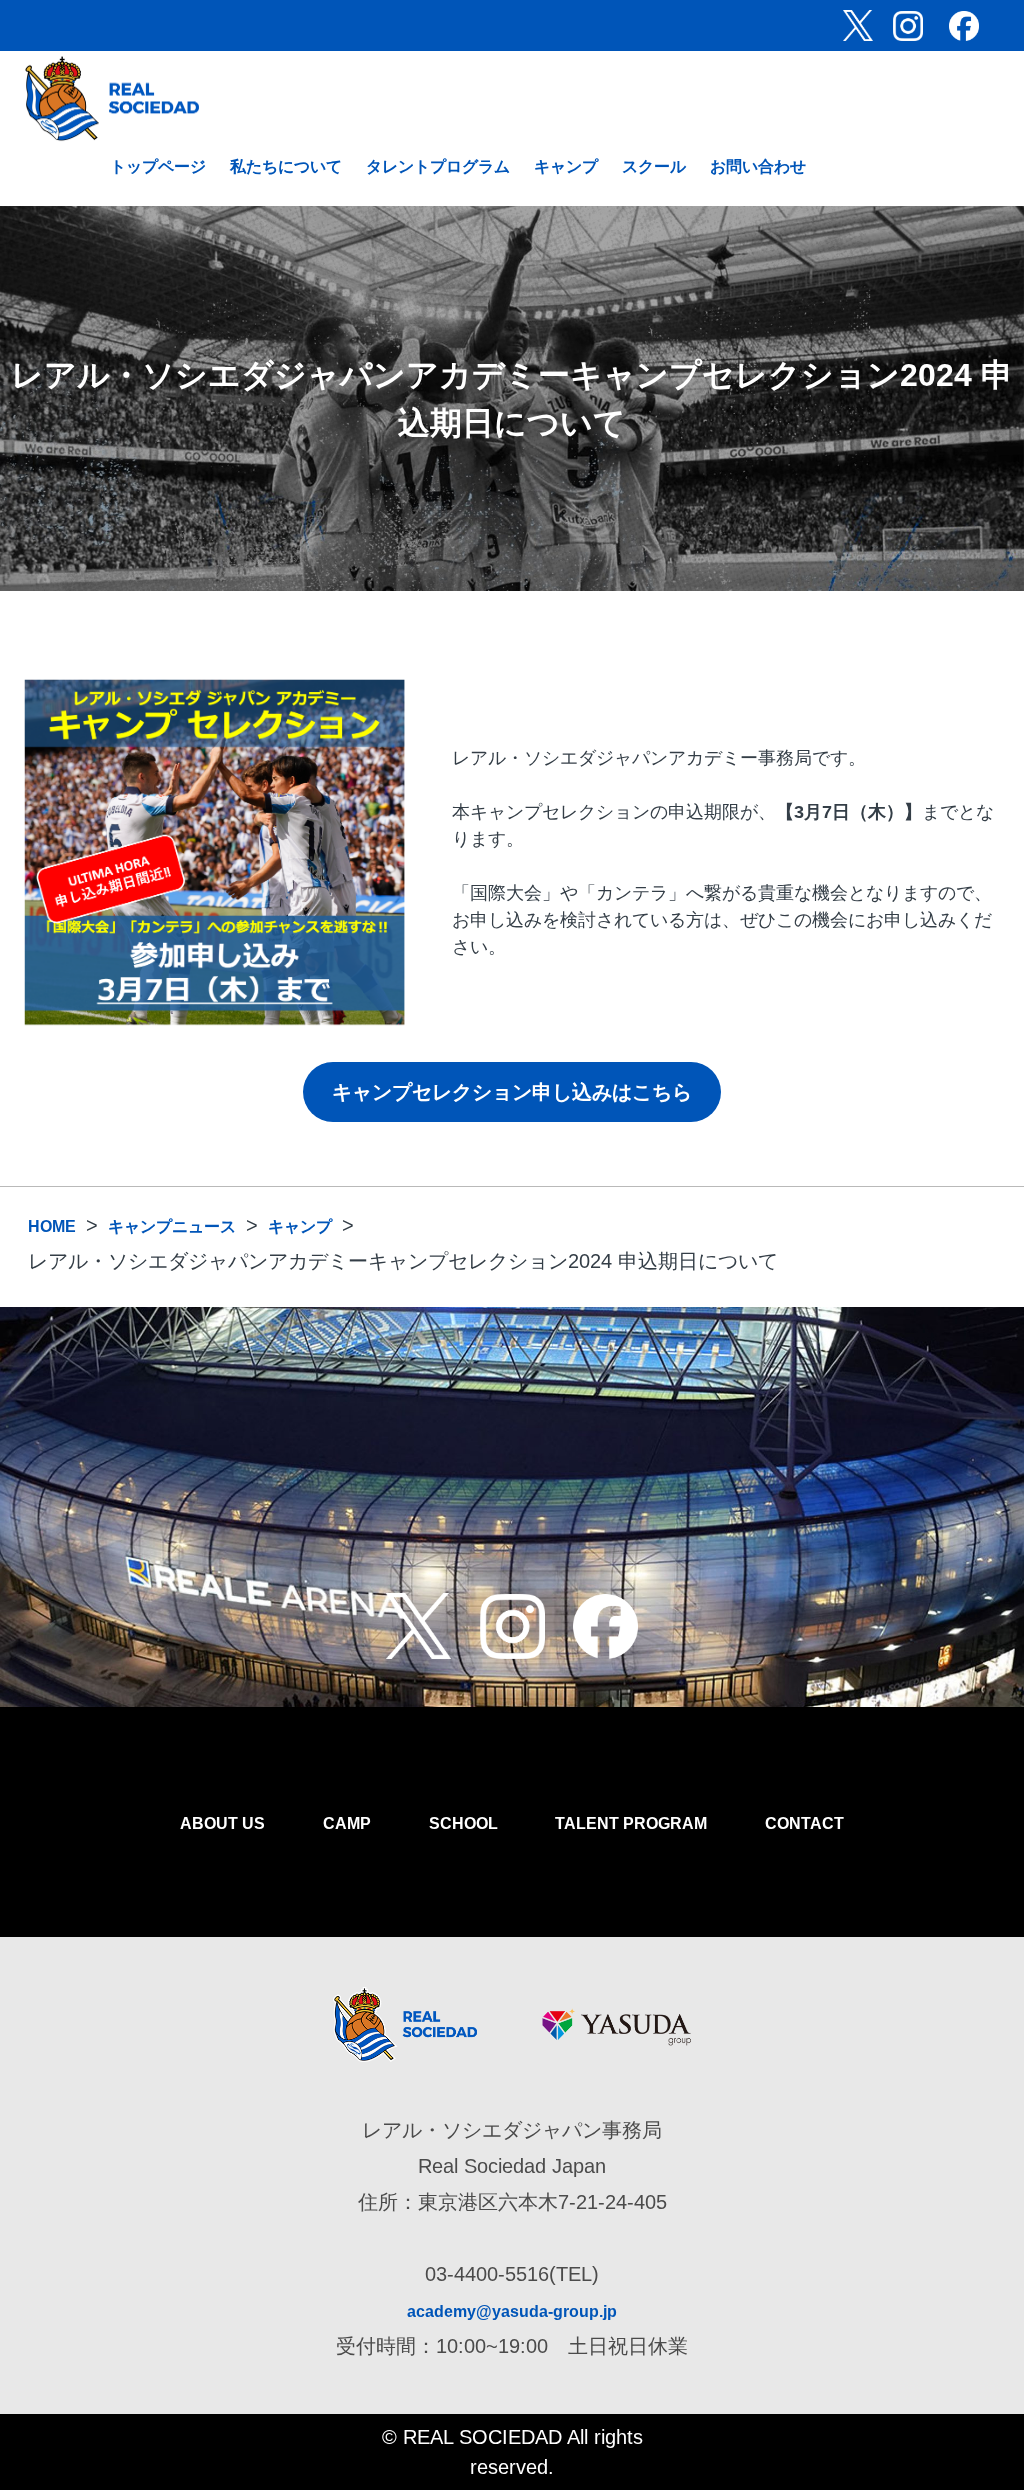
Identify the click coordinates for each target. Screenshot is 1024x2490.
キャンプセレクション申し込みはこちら (512, 1092)
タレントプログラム (438, 166)
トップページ (158, 166)
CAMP (347, 1823)
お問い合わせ (758, 166)
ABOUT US (222, 1823)
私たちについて (286, 166)
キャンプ (566, 166)
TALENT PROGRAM (631, 1823)
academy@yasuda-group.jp (512, 2311)
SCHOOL (463, 1823)
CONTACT (804, 1823)
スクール (654, 166)
